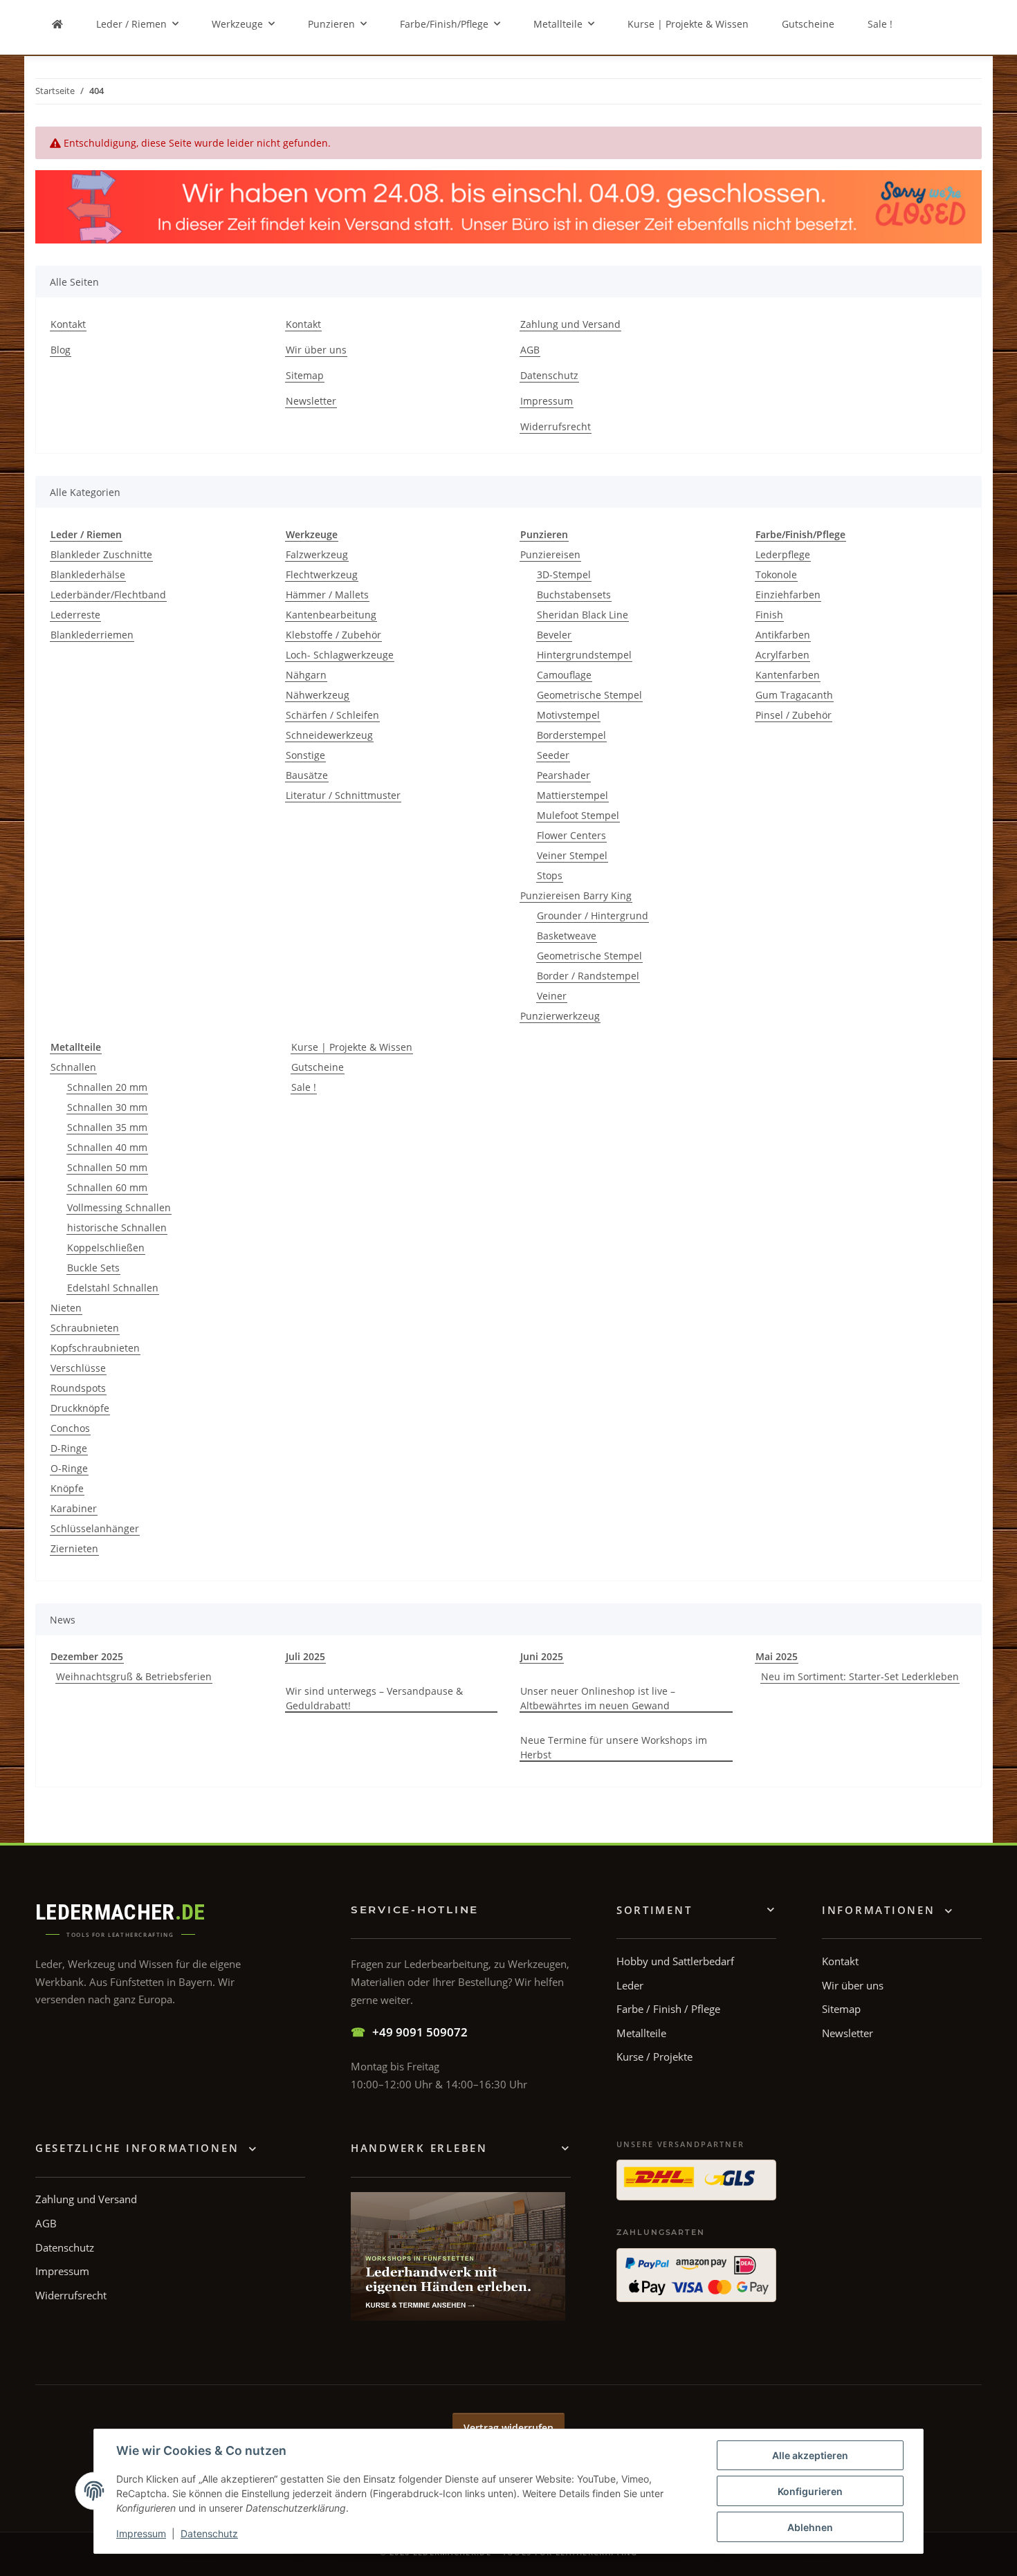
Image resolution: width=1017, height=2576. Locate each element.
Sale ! (304, 1087)
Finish (769, 615)
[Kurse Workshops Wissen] (458, 2256)
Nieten (66, 1308)
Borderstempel (571, 735)
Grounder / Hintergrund (593, 916)
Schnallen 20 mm (107, 1087)
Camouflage (564, 675)
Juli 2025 (305, 1656)
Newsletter (311, 401)
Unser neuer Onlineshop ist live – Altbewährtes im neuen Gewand (598, 1698)
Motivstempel (568, 715)
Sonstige (305, 755)
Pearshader (564, 775)
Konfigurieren (810, 2491)
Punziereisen (550, 554)
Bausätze (307, 775)
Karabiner (74, 1508)
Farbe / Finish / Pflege (668, 2009)
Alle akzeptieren (810, 2455)
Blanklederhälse (88, 574)
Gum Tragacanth (794, 695)
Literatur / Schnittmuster (343, 795)
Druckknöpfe (80, 1408)
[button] (888, 1910)
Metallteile (641, 2033)
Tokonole (776, 574)
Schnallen (73, 1067)
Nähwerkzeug (318, 695)
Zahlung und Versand (570, 324)
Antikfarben (783, 635)
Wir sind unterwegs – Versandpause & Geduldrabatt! (374, 1698)
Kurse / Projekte (654, 2057)
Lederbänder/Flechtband (108, 595)
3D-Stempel (564, 574)
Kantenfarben (788, 675)
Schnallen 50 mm (107, 1167)
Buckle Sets (93, 1268)
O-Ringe (69, 1468)
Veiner (552, 996)
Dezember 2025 (87, 1656)
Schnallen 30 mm (107, 1107)
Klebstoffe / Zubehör (333, 635)
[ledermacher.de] (57, 24)
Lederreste (75, 615)
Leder (630, 1985)
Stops (550, 875)
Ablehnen (810, 2527)
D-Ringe (69, 1448)
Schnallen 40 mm (107, 1147)
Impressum (141, 2533)
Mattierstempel (572, 795)
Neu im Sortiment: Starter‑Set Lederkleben (860, 1676)
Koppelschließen (106, 1248)
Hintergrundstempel (584, 655)
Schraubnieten (85, 1328)
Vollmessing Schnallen (119, 1207)
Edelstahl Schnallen (113, 1288)
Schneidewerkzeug (329, 735)
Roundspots (78, 1388)
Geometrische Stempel (589, 695)
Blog (61, 350)
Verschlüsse (78, 1368)
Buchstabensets (574, 595)
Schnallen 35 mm (107, 1127)
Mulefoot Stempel (578, 815)
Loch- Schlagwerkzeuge (340, 655)
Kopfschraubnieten (95, 1348)
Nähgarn (306, 675)
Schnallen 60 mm (107, 1187)
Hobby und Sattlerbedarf (675, 1961)
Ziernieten (74, 1548)
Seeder (553, 755)
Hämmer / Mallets (327, 595)
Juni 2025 (542, 1656)
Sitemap (305, 375)
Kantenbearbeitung (331, 615)
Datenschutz (209, 2533)
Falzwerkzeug (317, 554)
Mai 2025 (777, 1656)
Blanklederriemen (92, 635)
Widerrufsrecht (556, 426)
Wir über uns (316, 350)
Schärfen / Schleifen (332, 715)
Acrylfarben (782, 655)
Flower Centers (571, 835)
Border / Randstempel (588, 976)
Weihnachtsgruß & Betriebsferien (134, 1676)
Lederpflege (783, 554)
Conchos (70, 1428)
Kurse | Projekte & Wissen (352, 1047)
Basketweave (567, 936)
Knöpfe (67, 1488)
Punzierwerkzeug (560, 1016)
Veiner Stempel (572, 855)
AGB (530, 350)
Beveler (554, 635)
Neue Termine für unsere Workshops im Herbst (614, 1747)
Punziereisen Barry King (576, 895)
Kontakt (68, 324)
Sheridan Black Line (583, 615)
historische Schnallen (117, 1227)
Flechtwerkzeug (322, 574)
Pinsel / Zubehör (794, 715)
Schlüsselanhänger (95, 1528)
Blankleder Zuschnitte (101, 554)
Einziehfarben (788, 595)
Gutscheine (318, 1067)
